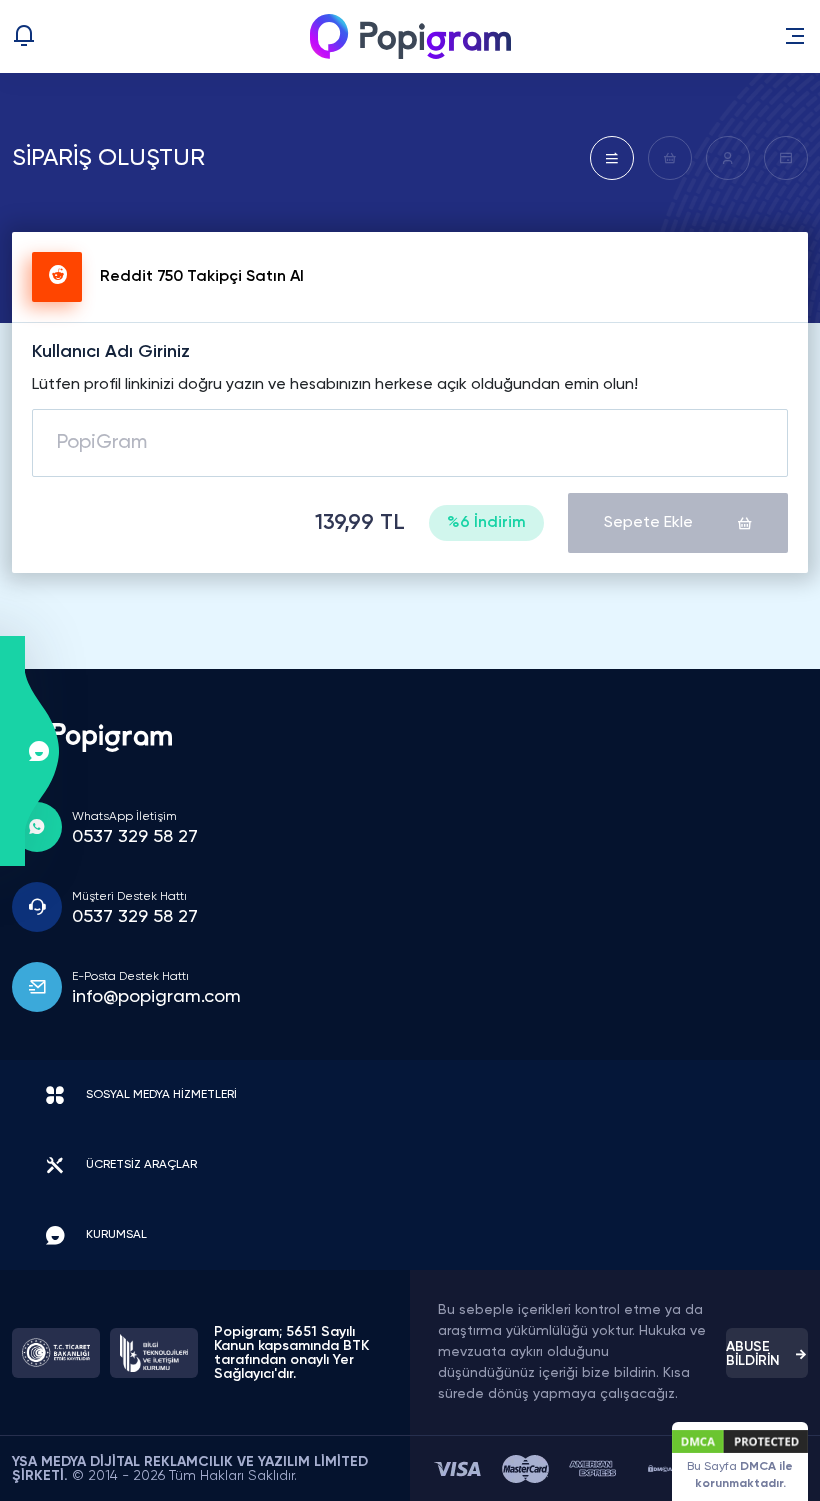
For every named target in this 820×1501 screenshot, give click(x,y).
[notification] (38, 36)
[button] (795, 36)
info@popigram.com (156, 997)
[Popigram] (410, 36)
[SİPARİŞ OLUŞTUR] (612, 158)
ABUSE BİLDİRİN (753, 1354)
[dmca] (660, 1469)
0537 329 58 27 (135, 837)
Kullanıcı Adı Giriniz (111, 352)
